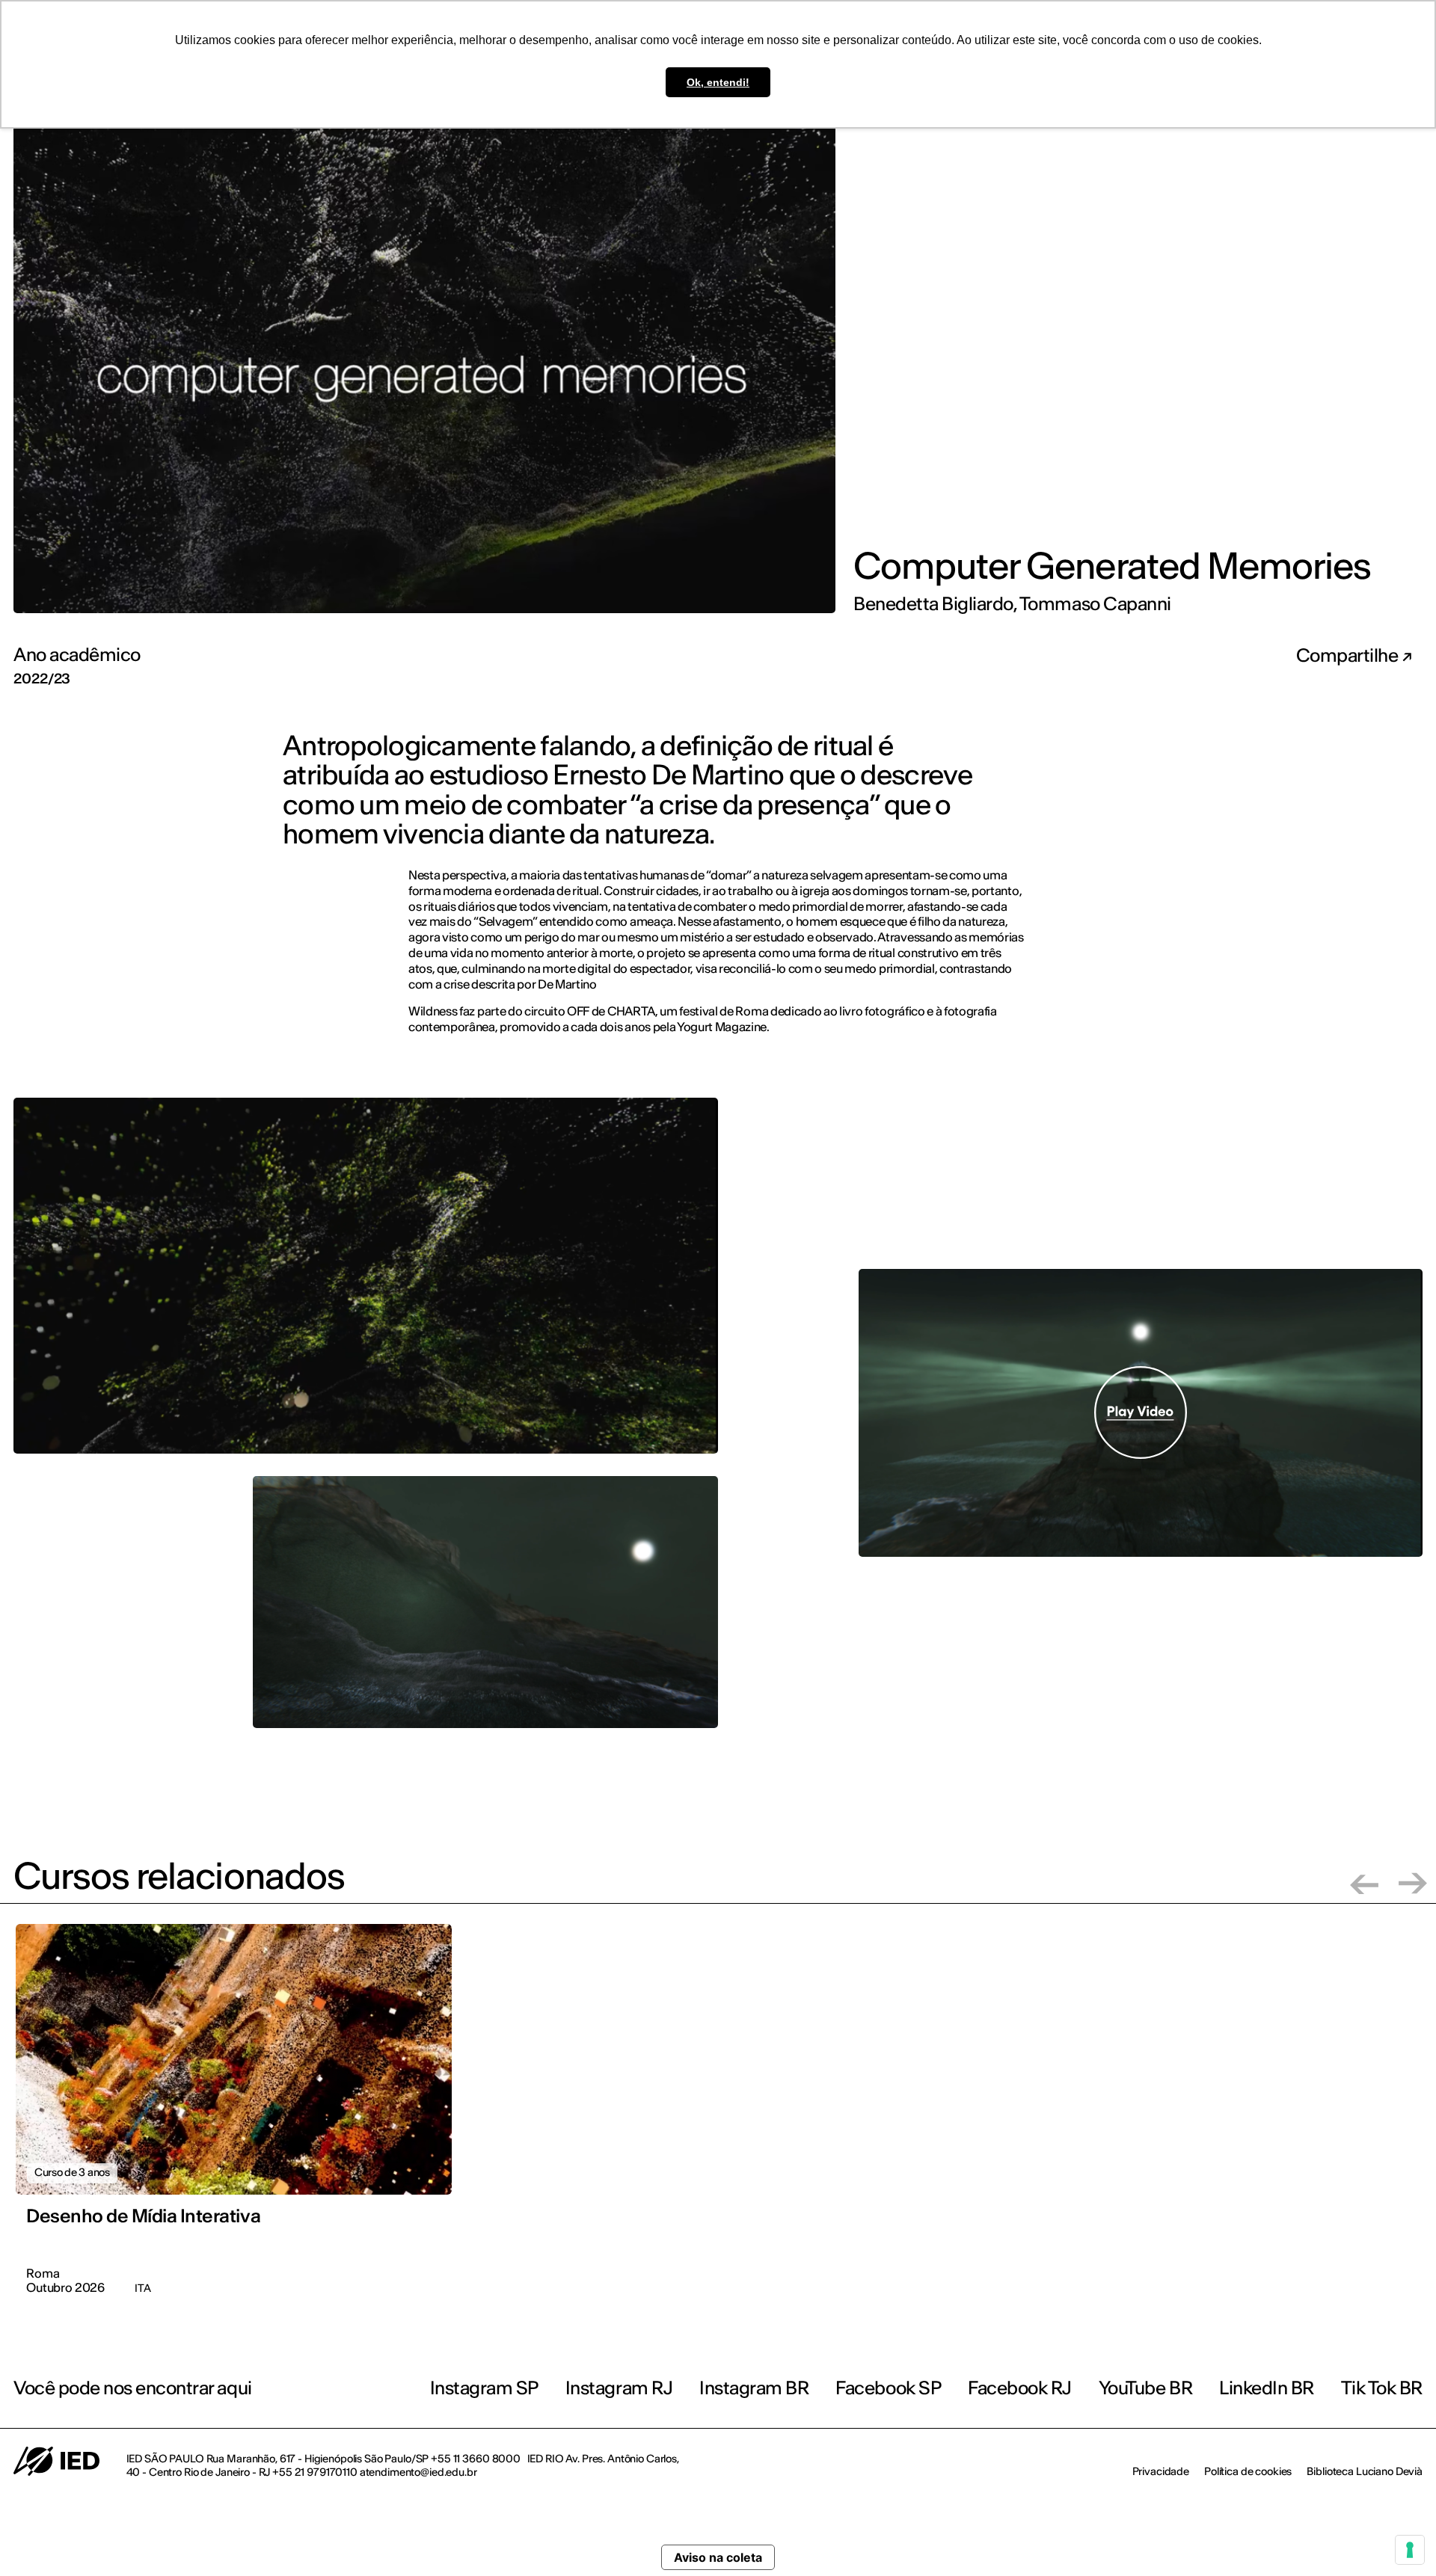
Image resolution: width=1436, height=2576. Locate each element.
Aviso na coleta (718, 2557)
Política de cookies (1248, 2471)
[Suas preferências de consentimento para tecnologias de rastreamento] (1410, 2550)
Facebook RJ (1020, 2388)
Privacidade (1161, 2471)
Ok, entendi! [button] (718, 82)
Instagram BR (754, 2388)
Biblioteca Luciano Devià (1365, 2471)
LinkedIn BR (1267, 2388)
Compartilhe (1349, 656)
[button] (1364, 1883)
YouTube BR (1145, 2388)
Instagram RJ (619, 2388)
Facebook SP (888, 2388)
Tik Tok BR (1382, 2388)
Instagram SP (484, 2388)
